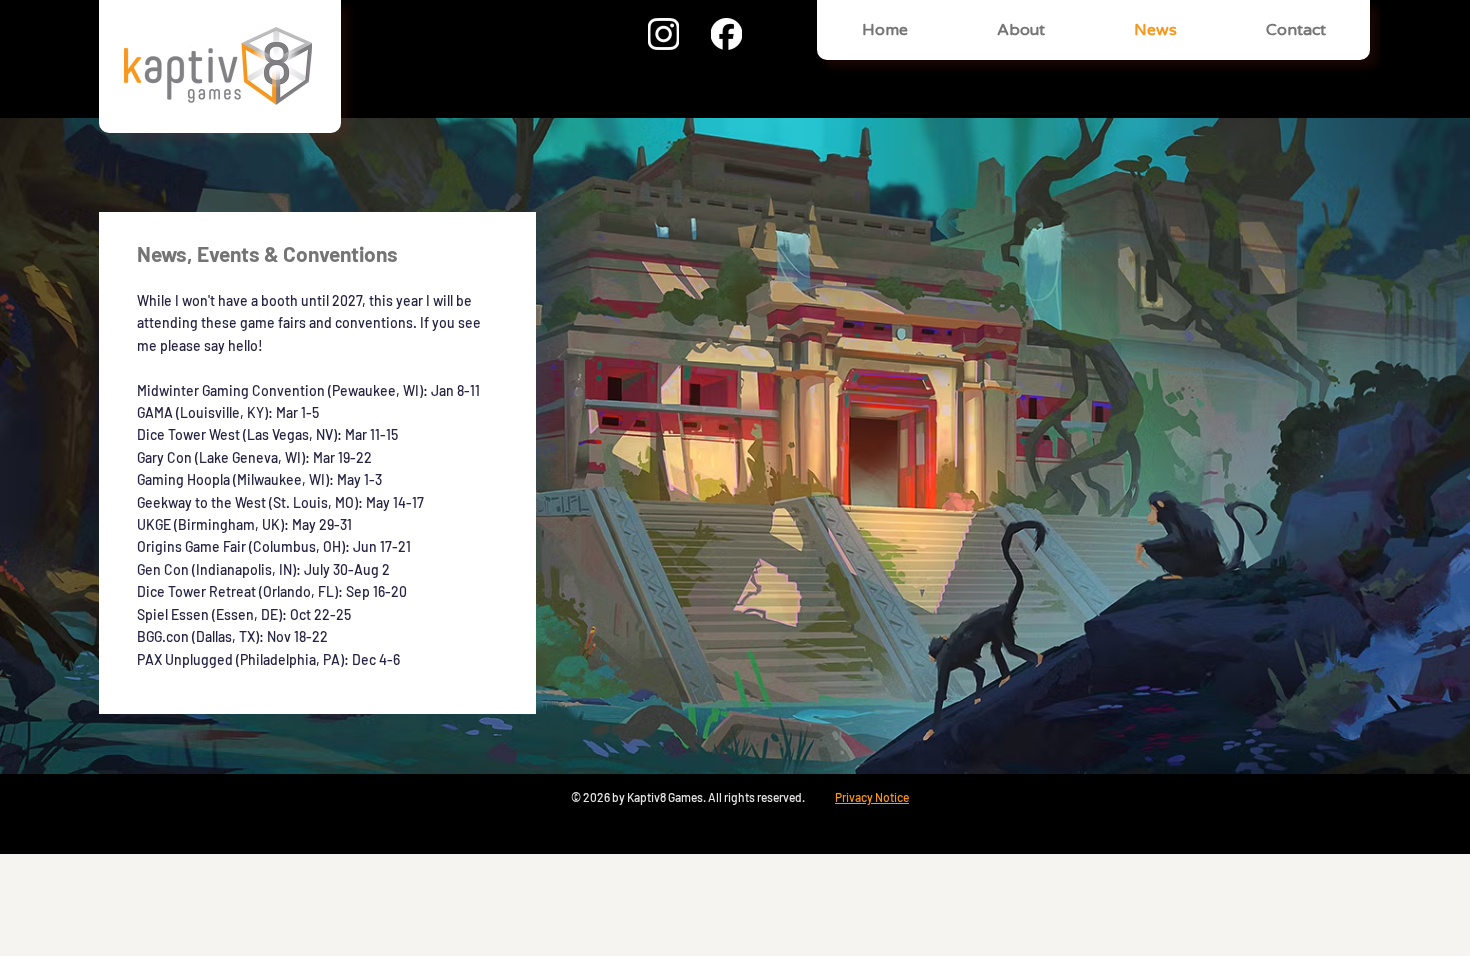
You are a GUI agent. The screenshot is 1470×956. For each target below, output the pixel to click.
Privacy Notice (872, 797)
